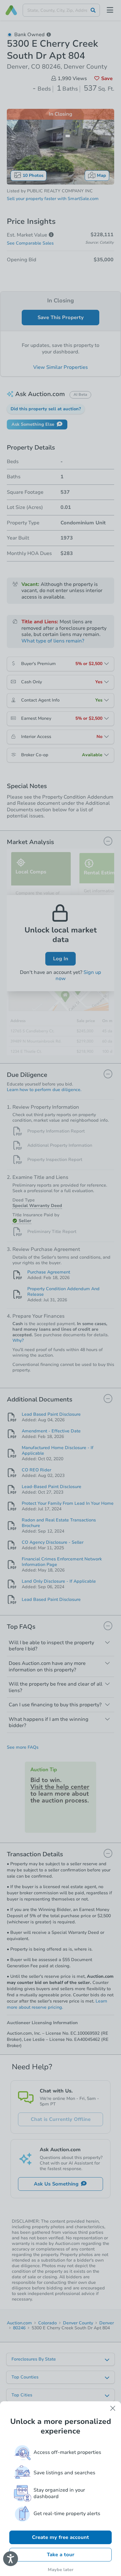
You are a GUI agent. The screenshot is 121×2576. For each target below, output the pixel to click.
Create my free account (60, 2537)
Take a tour (61, 2555)
